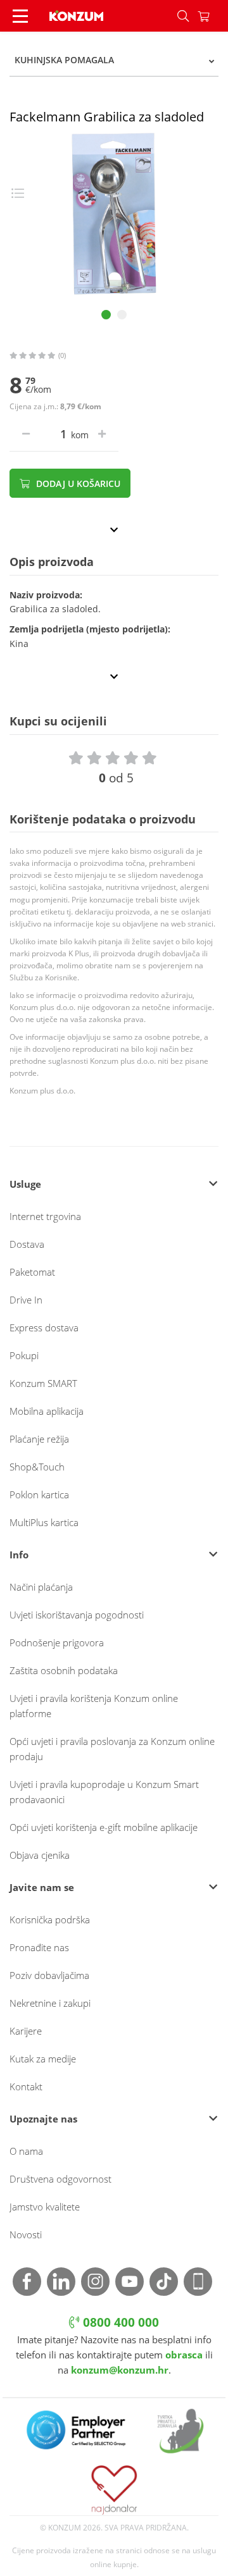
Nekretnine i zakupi (50, 2003)
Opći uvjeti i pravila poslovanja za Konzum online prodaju (112, 1749)
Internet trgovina (45, 1216)
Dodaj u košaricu (77, 484)
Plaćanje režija (39, 1439)
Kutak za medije (43, 2059)
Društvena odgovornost (60, 2179)
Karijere (26, 2031)
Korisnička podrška (50, 1920)
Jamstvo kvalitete (45, 2207)
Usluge (25, 1184)
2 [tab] (122, 315)
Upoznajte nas (43, 2119)
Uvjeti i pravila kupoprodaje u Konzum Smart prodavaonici (104, 1792)
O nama (26, 2151)
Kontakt (26, 2086)
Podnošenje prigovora (57, 1642)
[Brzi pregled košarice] (213, 16)
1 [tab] (106, 315)
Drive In (26, 1300)
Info (19, 1555)
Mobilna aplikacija (47, 1411)
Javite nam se (42, 1887)
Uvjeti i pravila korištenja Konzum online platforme (94, 1706)
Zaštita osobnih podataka (64, 1670)
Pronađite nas (39, 1947)
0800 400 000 (119, 2322)
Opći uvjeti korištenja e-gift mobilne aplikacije (104, 1827)
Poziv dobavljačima (49, 1975)
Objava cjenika (40, 1855)
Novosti (26, 2234)
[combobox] (114, 60)
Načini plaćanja (41, 1587)
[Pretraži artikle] (183, 16)
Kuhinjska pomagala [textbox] (64, 60)
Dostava (27, 1244)
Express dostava (44, 1328)
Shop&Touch (37, 1467)
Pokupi (24, 1355)
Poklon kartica (39, 1494)
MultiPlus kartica (44, 1522)
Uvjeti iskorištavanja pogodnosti (77, 1615)
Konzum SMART (43, 1383)
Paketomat (32, 1272)
